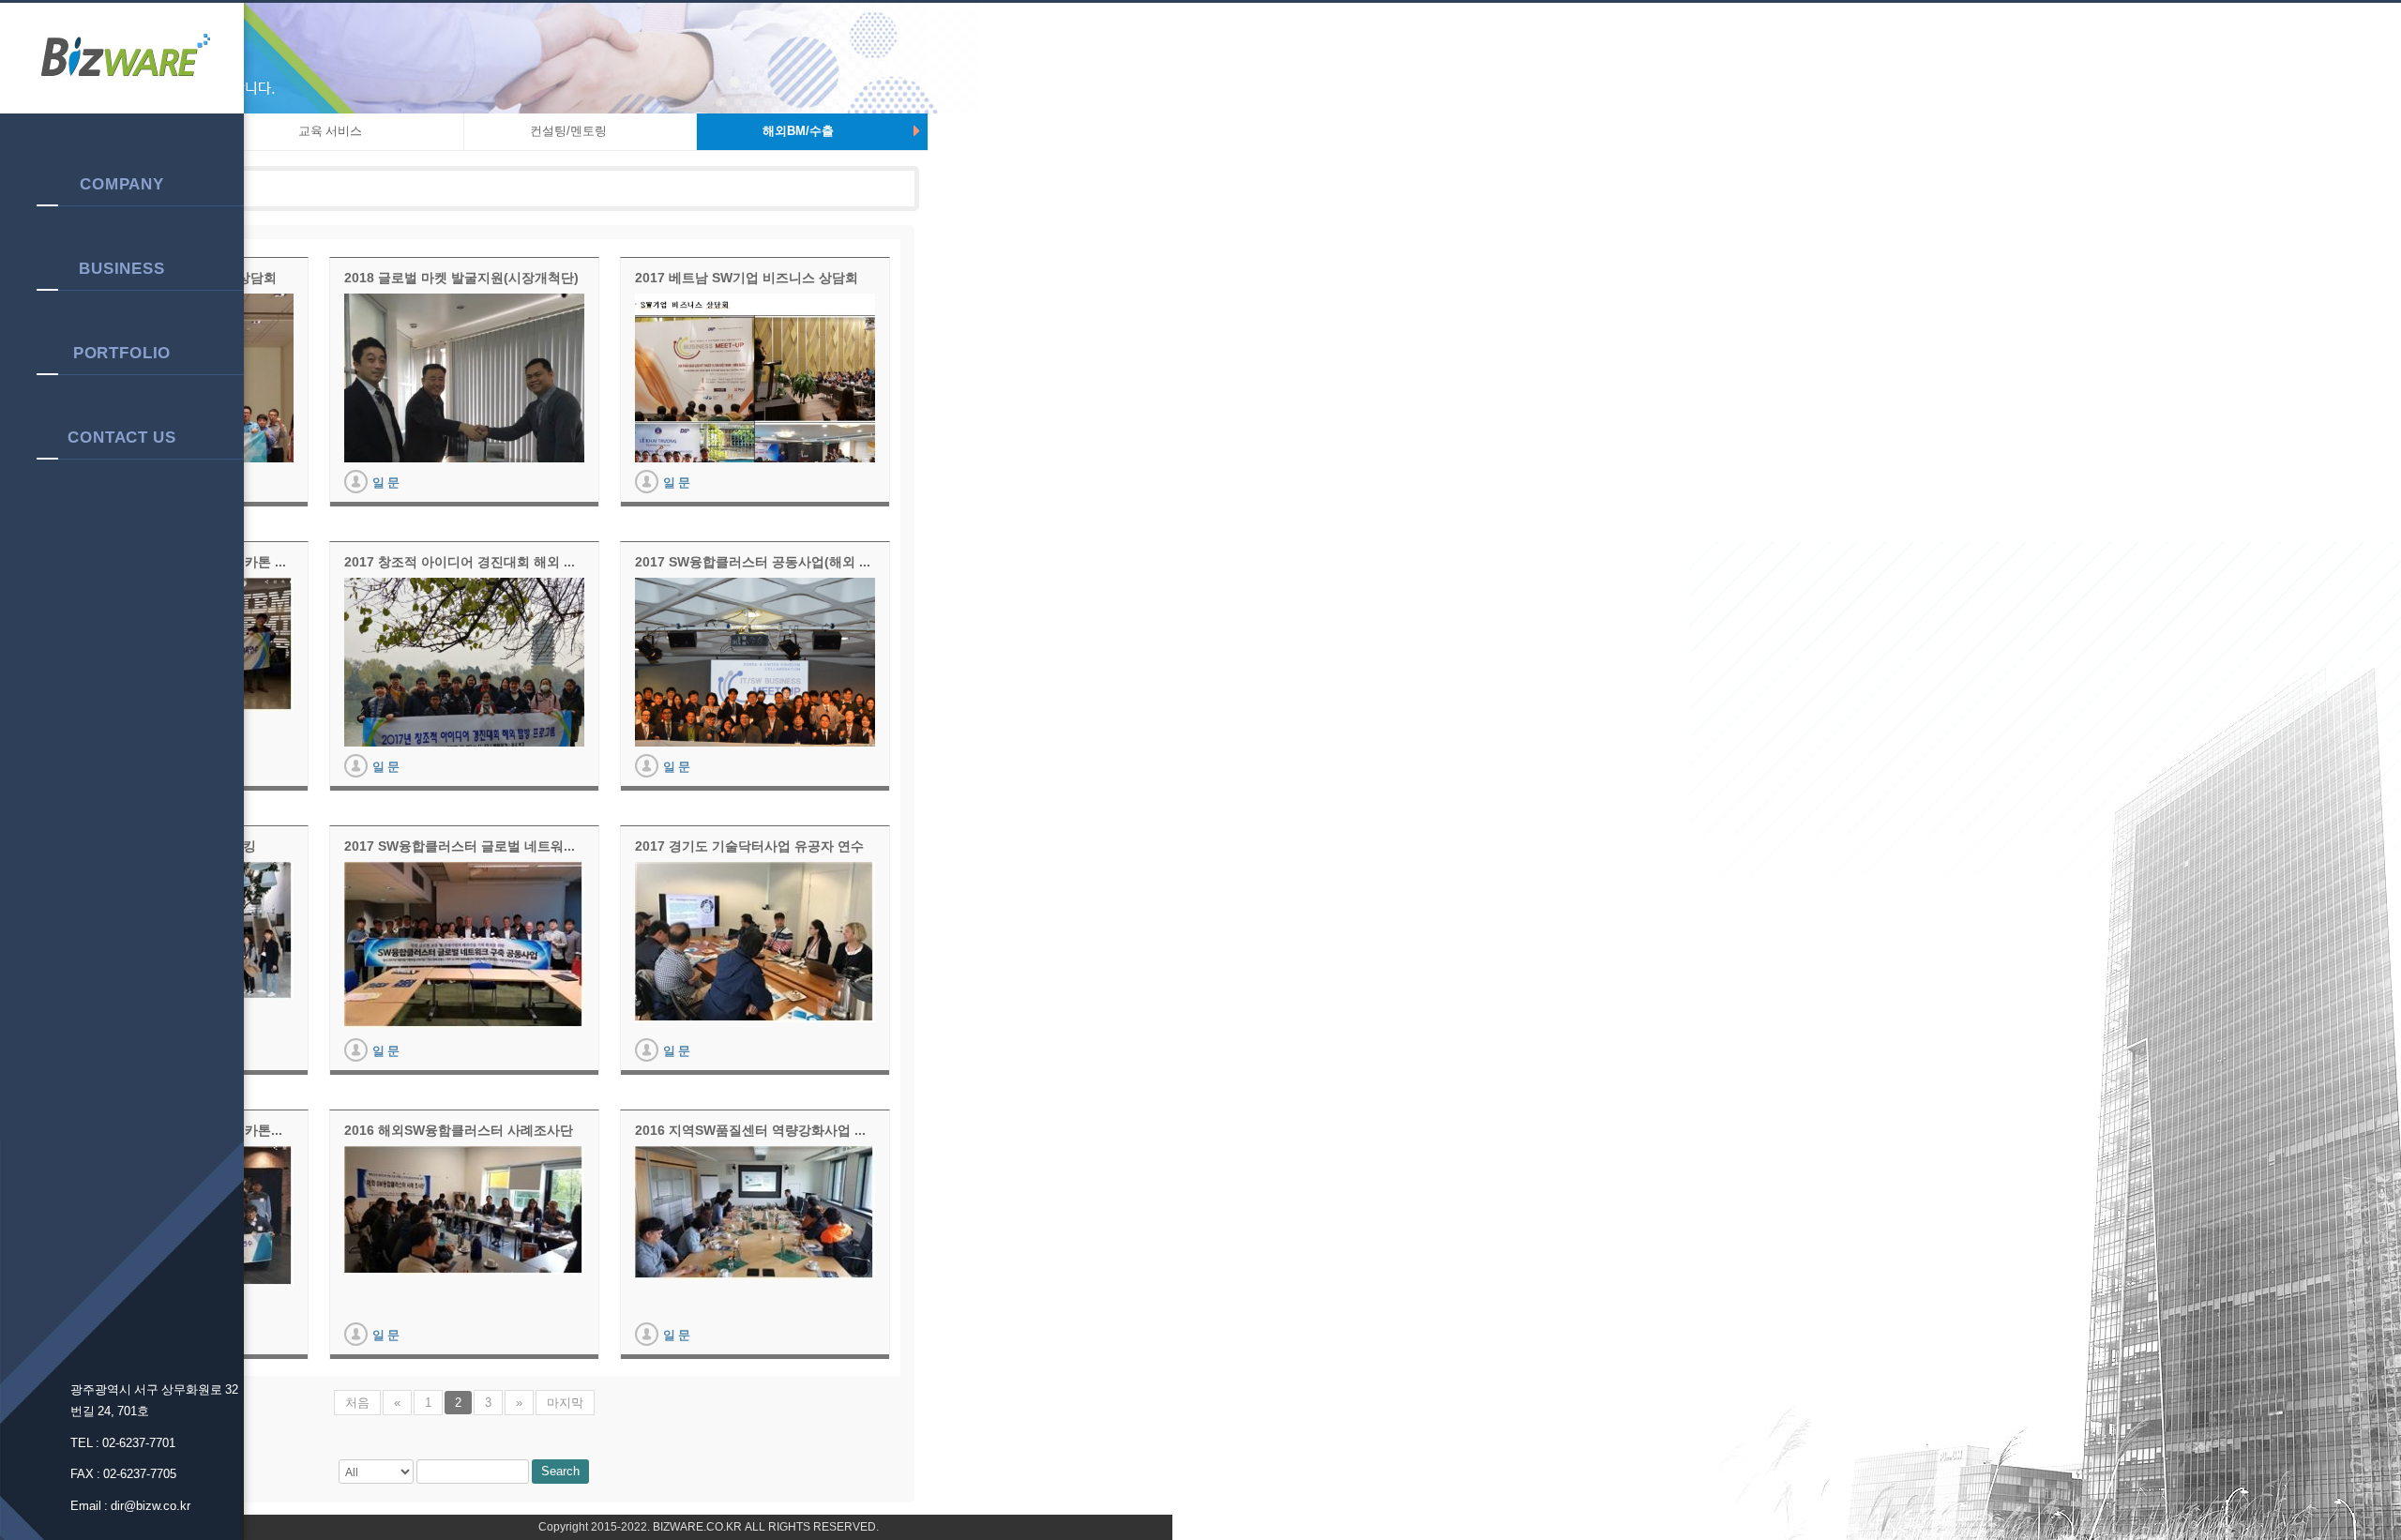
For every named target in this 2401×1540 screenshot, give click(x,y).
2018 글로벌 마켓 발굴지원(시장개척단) (461, 278)
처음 (357, 1403)
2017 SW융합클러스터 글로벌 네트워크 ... (464, 846)
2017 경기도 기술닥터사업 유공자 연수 (749, 846)
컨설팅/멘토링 (568, 131)
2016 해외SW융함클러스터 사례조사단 (459, 1130)
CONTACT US (122, 437)
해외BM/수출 (798, 131)
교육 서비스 (330, 131)
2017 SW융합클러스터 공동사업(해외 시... (755, 562)
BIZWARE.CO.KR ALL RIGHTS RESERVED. (764, 1527)
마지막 (565, 1403)
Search (560, 1471)
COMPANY (122, 184)
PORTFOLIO (122, 353)
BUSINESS (122, 268)
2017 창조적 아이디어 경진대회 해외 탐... (464, 562)
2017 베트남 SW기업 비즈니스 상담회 (747, 278)
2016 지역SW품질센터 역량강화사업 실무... (755, 1130)
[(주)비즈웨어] (122, 59)
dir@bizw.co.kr (151, 1506)
